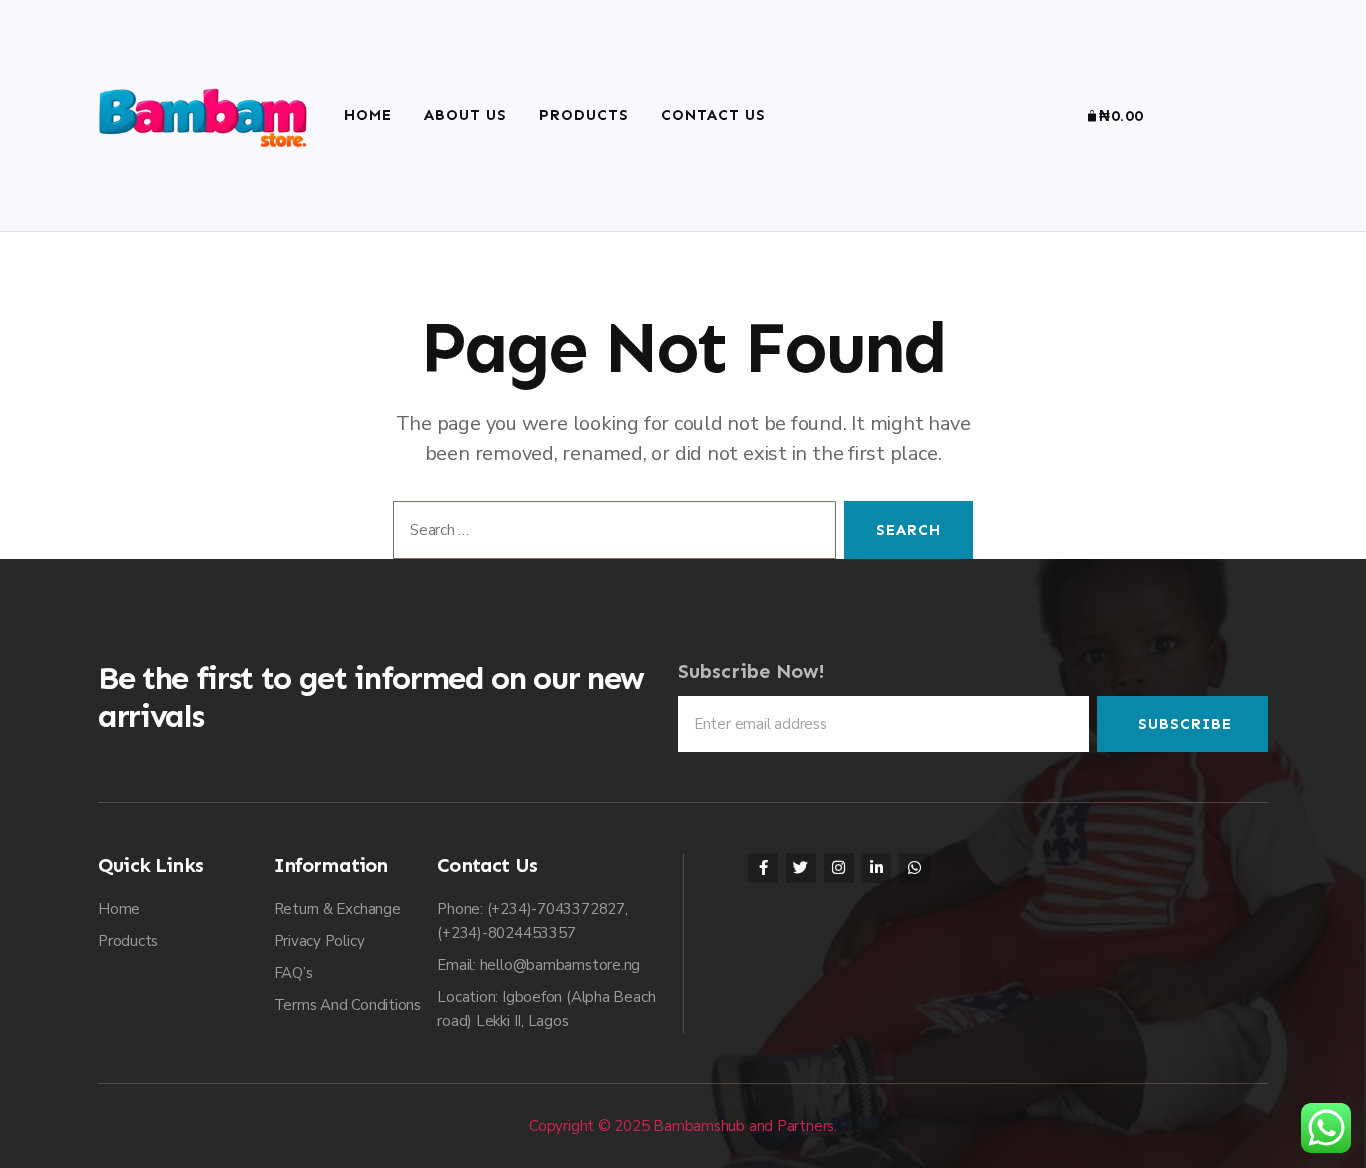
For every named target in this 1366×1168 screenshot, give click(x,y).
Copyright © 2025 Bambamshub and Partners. (683, 1126)
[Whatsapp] (914, 868)
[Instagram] (839, 868)
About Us (465, 115)
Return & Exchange (337, 909)
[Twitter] (801, 868)
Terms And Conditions (348, 1005)
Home (368, 115)
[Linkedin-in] (876, 868)
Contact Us (713, 115)
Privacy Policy (319, 941)
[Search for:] (610, 534)
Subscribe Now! (751, 671)
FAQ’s (293, 973)
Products (584, 115)
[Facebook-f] (763, 868)
